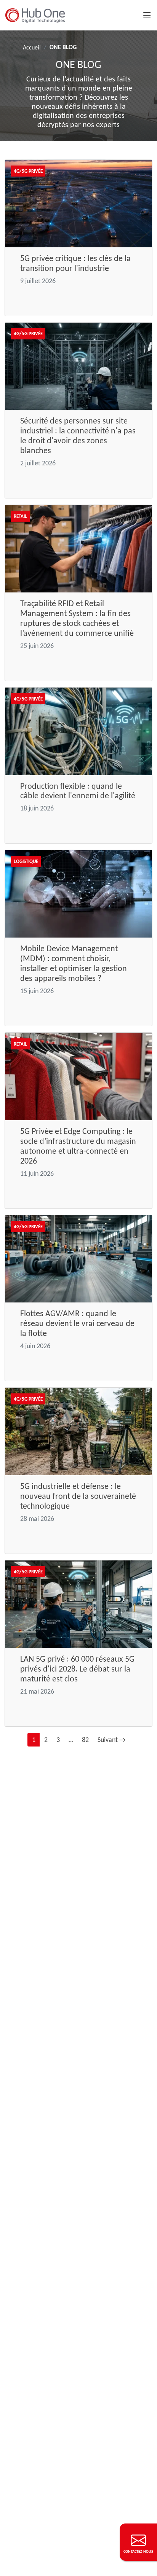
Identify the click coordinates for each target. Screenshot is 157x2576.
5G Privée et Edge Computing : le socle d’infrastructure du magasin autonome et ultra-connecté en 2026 (78, 1146)
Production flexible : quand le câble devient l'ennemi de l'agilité (78, 791)
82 (85, 1740)
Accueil (32, 47)
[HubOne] (35, 15)
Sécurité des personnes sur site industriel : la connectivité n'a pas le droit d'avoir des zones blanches (78, 435)
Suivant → (111, 1740)
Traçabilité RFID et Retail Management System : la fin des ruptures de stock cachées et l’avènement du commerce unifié (77, 618)
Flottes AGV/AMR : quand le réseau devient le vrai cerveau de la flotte (77, 1323)
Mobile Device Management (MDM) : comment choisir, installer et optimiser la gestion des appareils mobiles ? (74, 963)
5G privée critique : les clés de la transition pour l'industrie (75, 263)
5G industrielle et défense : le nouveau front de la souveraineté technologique (78, 1496)
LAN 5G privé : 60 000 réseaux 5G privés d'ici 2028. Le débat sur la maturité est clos (77, 1669)
